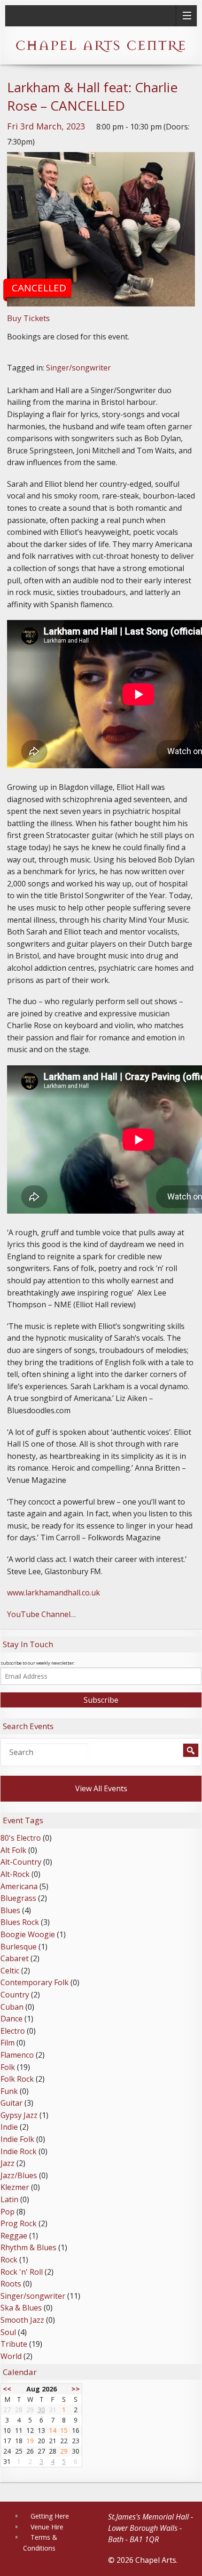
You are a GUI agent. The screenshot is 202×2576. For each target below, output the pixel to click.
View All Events (101, 1788)
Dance (12, 2019)
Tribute (14, 2344)
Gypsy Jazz (19, 2115)
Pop (8, 2212)
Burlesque (19, 1947)
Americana (19, 1886)
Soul (8, 2332)
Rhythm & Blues (28, 2247)
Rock (9, 2260)
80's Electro (21, 1838)
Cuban (12, 2007)
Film (8, 2043)
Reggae (14, 2236)
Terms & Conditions (40, 2542)
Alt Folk (13, 1850)
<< (7, 2389)
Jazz (8, 2163)
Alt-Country (21, 1862)
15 (64, 2430)
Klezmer (15, 2187)
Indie (9, 2127)
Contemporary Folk (35, 1982)
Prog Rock (19, 2223)
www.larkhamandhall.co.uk (54, 1593)
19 (30, 2441)
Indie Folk (17, 2139)
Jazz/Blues (19, 2175)
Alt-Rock (15, 1874)
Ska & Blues (21, 2308)
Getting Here (50, 2516)
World (11, 2356)
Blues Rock (20, 1922)
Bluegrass (18, 1898)
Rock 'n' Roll (22, 2272)
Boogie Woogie (28, 1934)
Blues (10, 1910)
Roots (11, 2284)
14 (53, 2430)
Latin (9, 2199)
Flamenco (17, 2055)
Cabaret (15, 1958)
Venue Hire (47, 2527)
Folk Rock (17, 2079)
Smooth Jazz (22, 2320)
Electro (13, 2031)
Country (15, 1995)
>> (76, 2389)
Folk (8, 2067)
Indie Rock (19, 2151)
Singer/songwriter (78, 368)
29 (64, 2451)
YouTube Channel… (41, 1614)
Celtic (10, 1971)
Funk (9, 2091)
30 (41, 2410)
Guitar (12, 2103)
